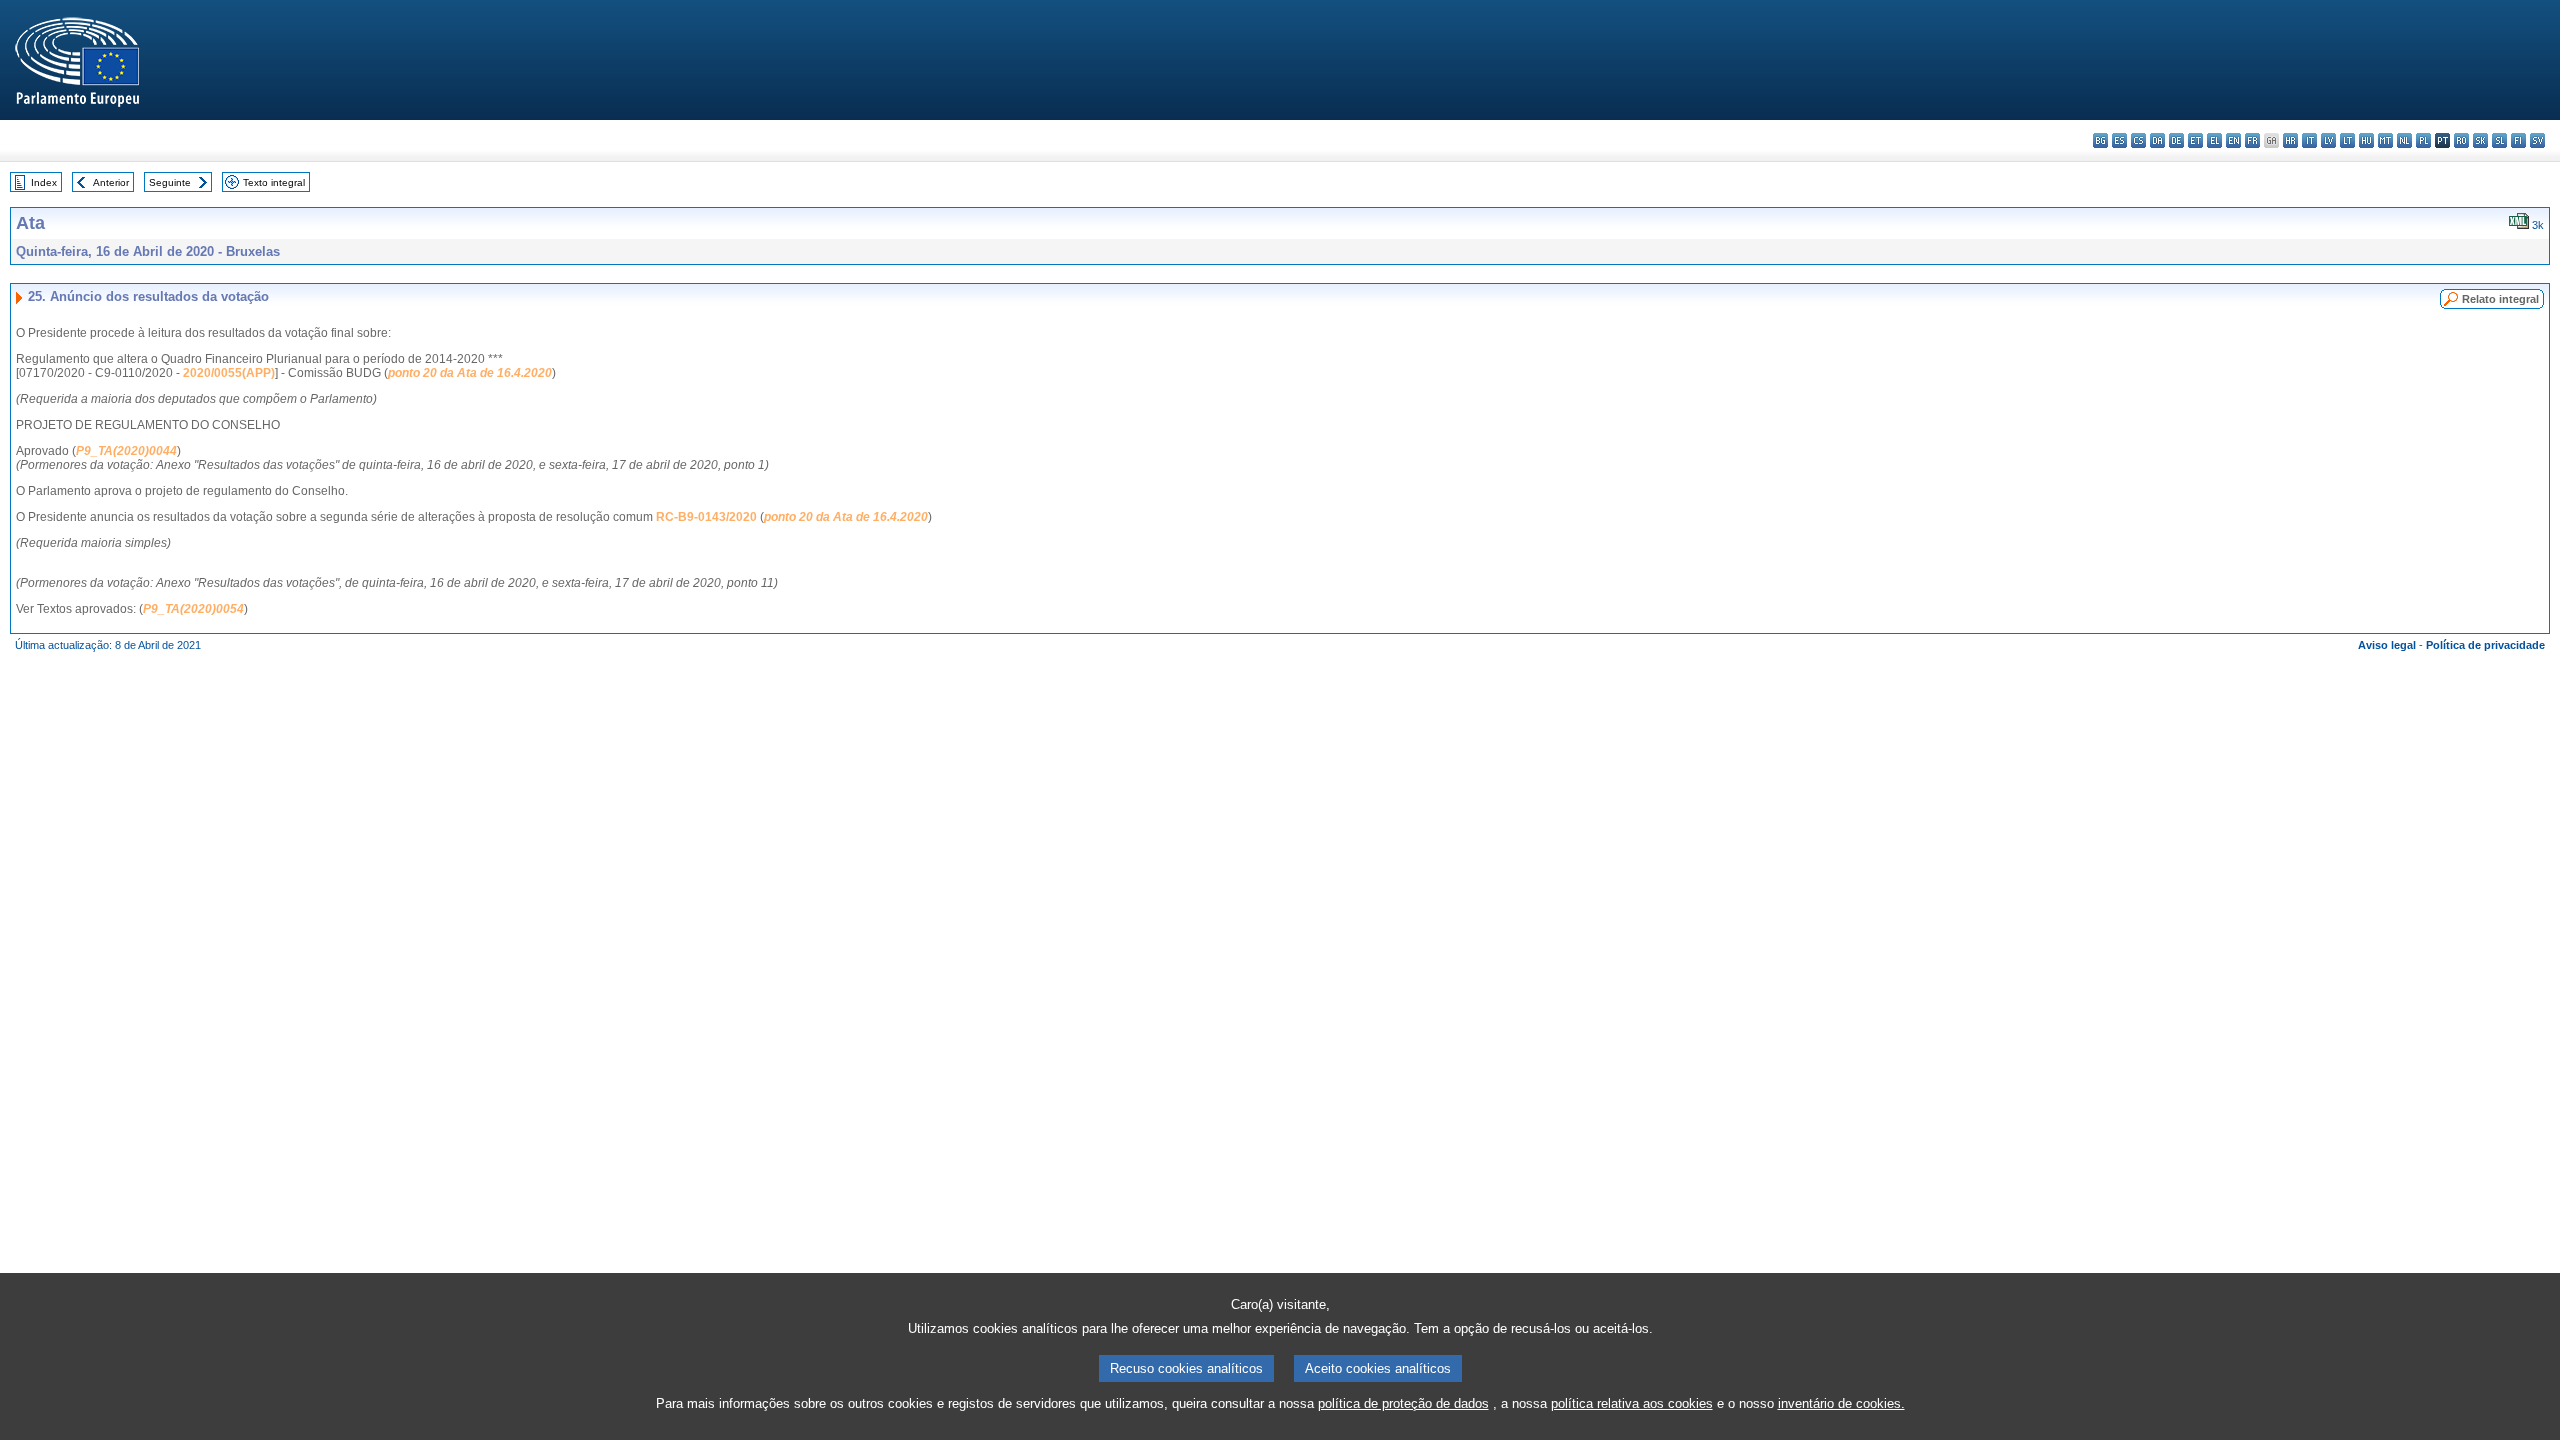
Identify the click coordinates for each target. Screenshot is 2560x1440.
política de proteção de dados (1403, 1403)
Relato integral (2500, 299)
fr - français (2252, 140)
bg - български (2100, 140)
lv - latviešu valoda (2328, 140)
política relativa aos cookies (1632, 1403)
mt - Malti (2385, 140)
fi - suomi (2518, 140)
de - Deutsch (2176, 140)
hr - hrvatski (2290, 140)
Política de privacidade (2485, 645)
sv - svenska (2537, 140)
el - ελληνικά (2214, 140)
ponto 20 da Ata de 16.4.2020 (470, 373)
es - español (2119, 140)
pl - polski (2423, 140)
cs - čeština (2138, 140)
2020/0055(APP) (229, 373)
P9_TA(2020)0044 (126, 451)
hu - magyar (2366, 140)
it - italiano (2309, 140)
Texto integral (274, 182)
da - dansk (2157, 140)
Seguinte (170, 182)
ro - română (2461, 140)
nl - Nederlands (2404, 140)
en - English (2233, 140)
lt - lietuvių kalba (2347, 140)
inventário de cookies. (1841, 1403)
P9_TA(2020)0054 (193, 609)
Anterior (111, 182)
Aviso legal (2387, 645)
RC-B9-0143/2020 (706, 517)
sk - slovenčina (2480, 140)
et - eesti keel (2195, 140)
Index (44, 182)
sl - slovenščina (2499, 140)
